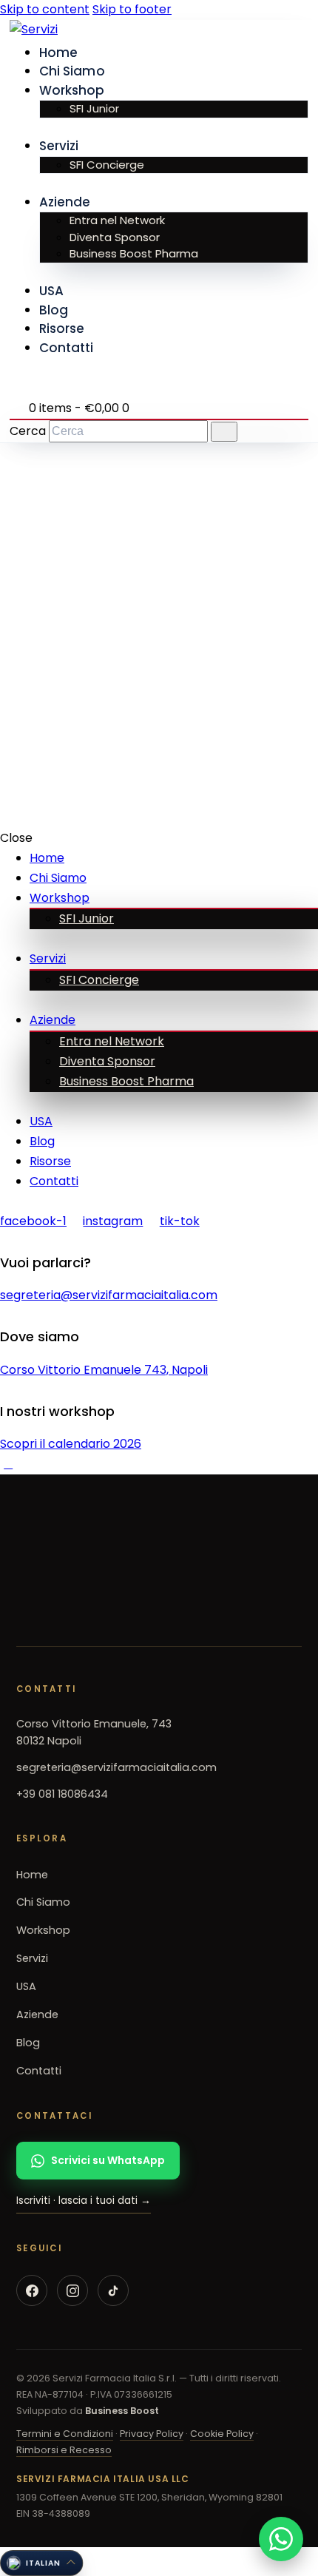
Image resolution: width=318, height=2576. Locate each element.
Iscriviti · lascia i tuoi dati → (84, 2201)
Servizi (32, 1958)
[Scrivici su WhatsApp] (281, 2539)
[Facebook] (32, 2290)
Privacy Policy (152, 2433)
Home (32, 1874)
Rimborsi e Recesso (64, 2449)
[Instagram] (72, 2290)
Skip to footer (132, 9)
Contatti (39, 2070)
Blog (28, 2043)
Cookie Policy (222, 2433)
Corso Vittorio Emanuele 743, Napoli (104, 1370)
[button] (41, 2563)
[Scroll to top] (8, 1464)
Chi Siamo (43, 1902)
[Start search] (224, 432)
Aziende (37, 2014)
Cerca (28, 431)
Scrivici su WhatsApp (108, 2160)
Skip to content (45, 9)
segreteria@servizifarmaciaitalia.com (109, 1295)
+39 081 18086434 (62, 1794)
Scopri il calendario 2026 (71, 1444)
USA (26, 1986)
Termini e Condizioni (65, 2433)
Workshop (43, 1930)
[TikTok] (113, 2290)
